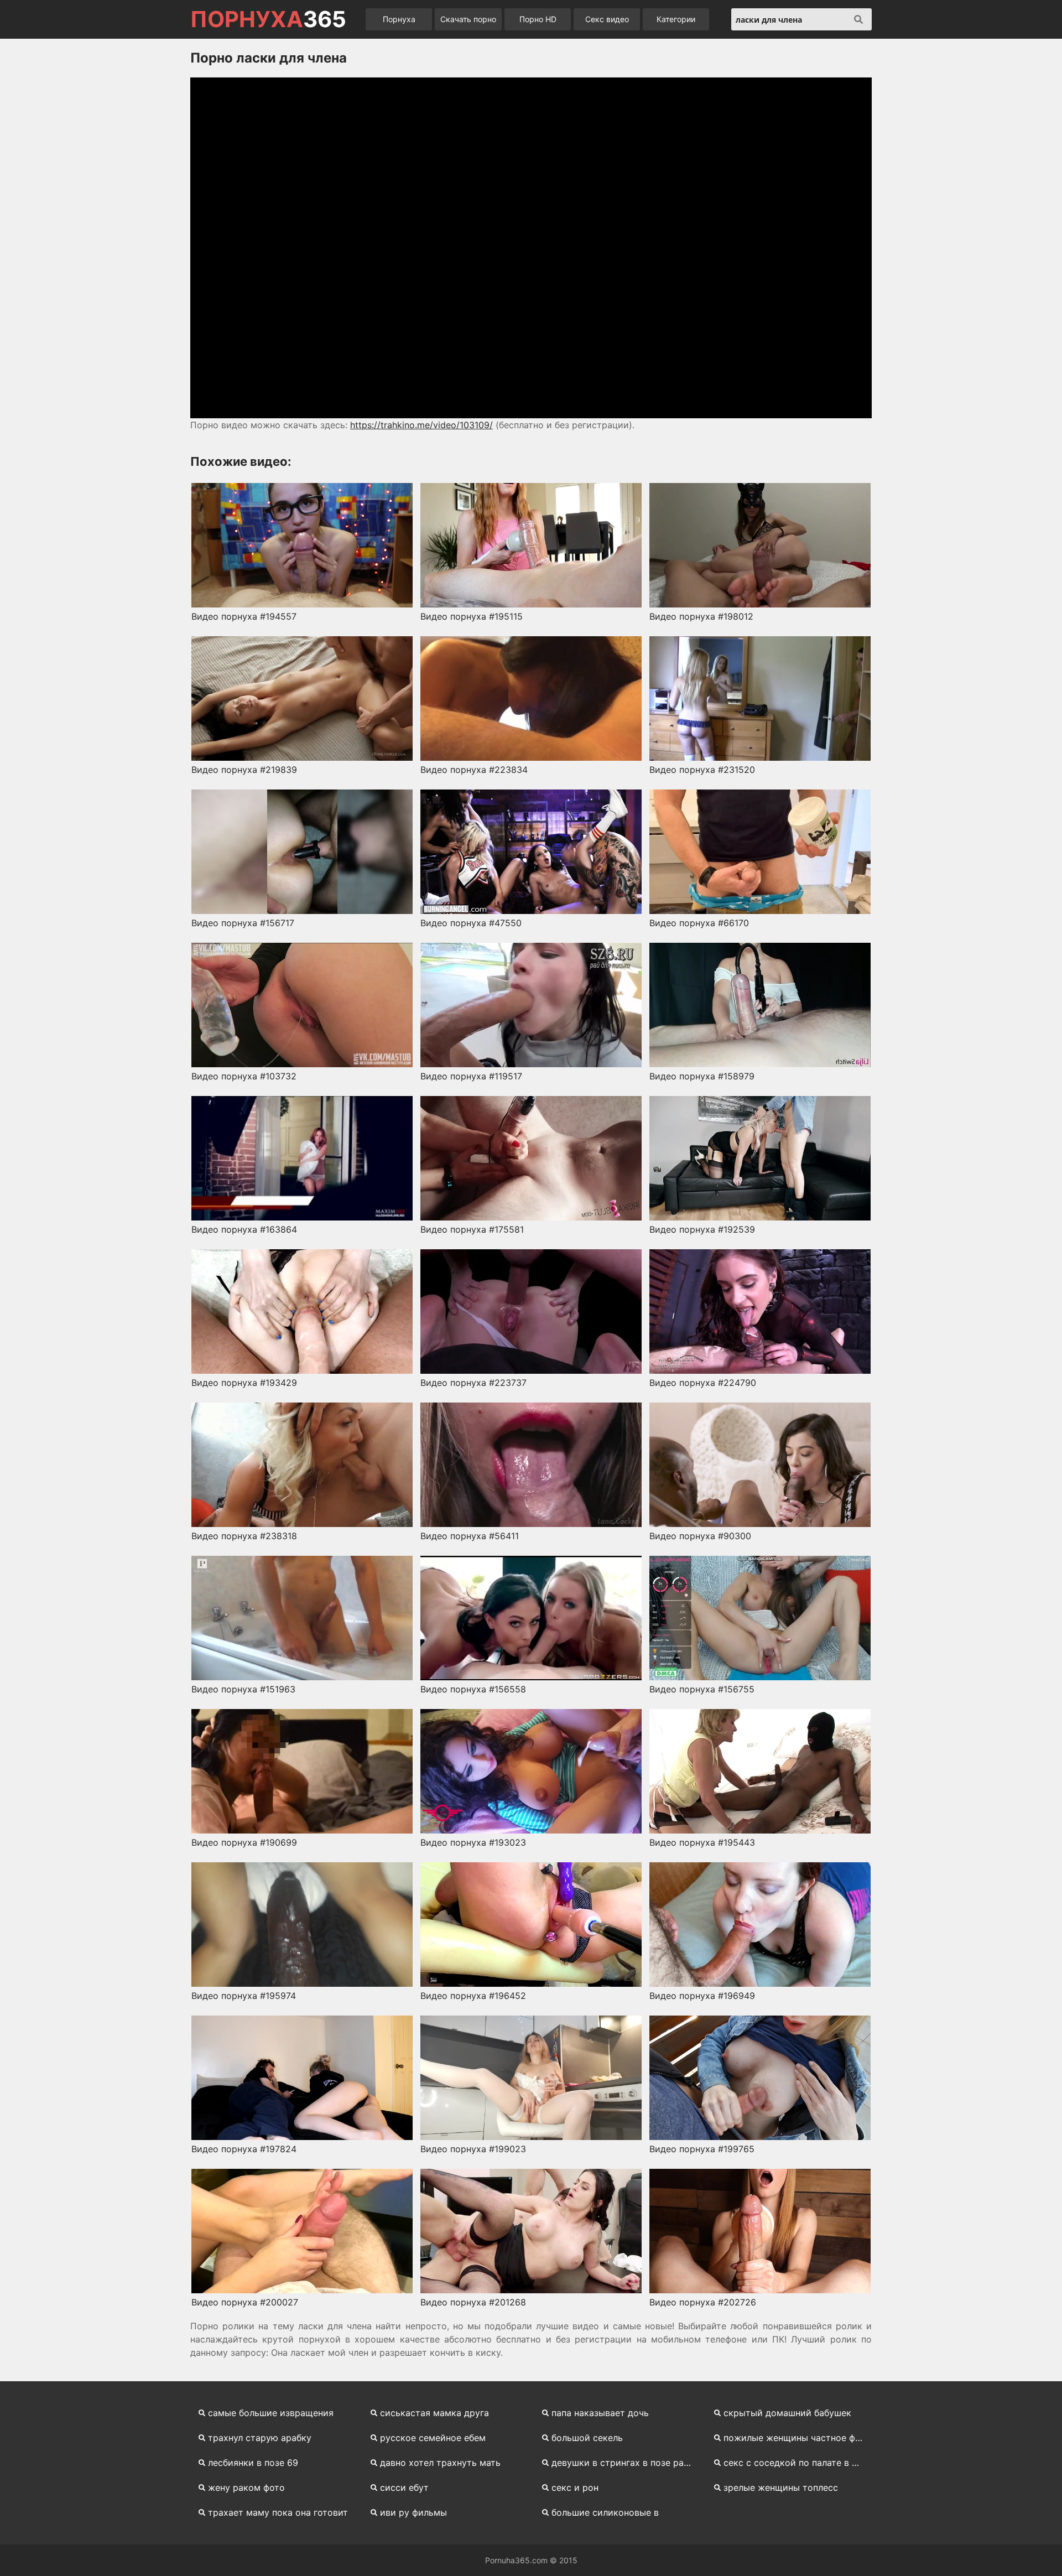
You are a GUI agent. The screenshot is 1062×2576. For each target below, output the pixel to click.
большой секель (587, 2438)
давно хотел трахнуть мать (440, 2463)
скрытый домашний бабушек (787, 2413)
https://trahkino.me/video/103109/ (421, 425)
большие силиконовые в (605, 2512)
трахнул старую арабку (260, 2438)
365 (268, 19)
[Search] (858, 19)
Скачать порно (468, 19)
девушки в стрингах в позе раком (626, 2463)
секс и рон (575, 2487)
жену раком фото (246, 2487)
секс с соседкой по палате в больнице (798, 2463)
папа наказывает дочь (600, 2413)
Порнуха (399, 19)
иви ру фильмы (413, 2512)
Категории (676, 19)
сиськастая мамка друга (434, 2413)
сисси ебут (404, 2487)
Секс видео (607, 19)
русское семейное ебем (433, 2438)
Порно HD (538, 19)
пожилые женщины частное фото (797, 2438)
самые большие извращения (271, 2413)
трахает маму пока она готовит (278, 2512)
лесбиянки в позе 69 (253, 2463)
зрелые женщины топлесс (781, 2487)
